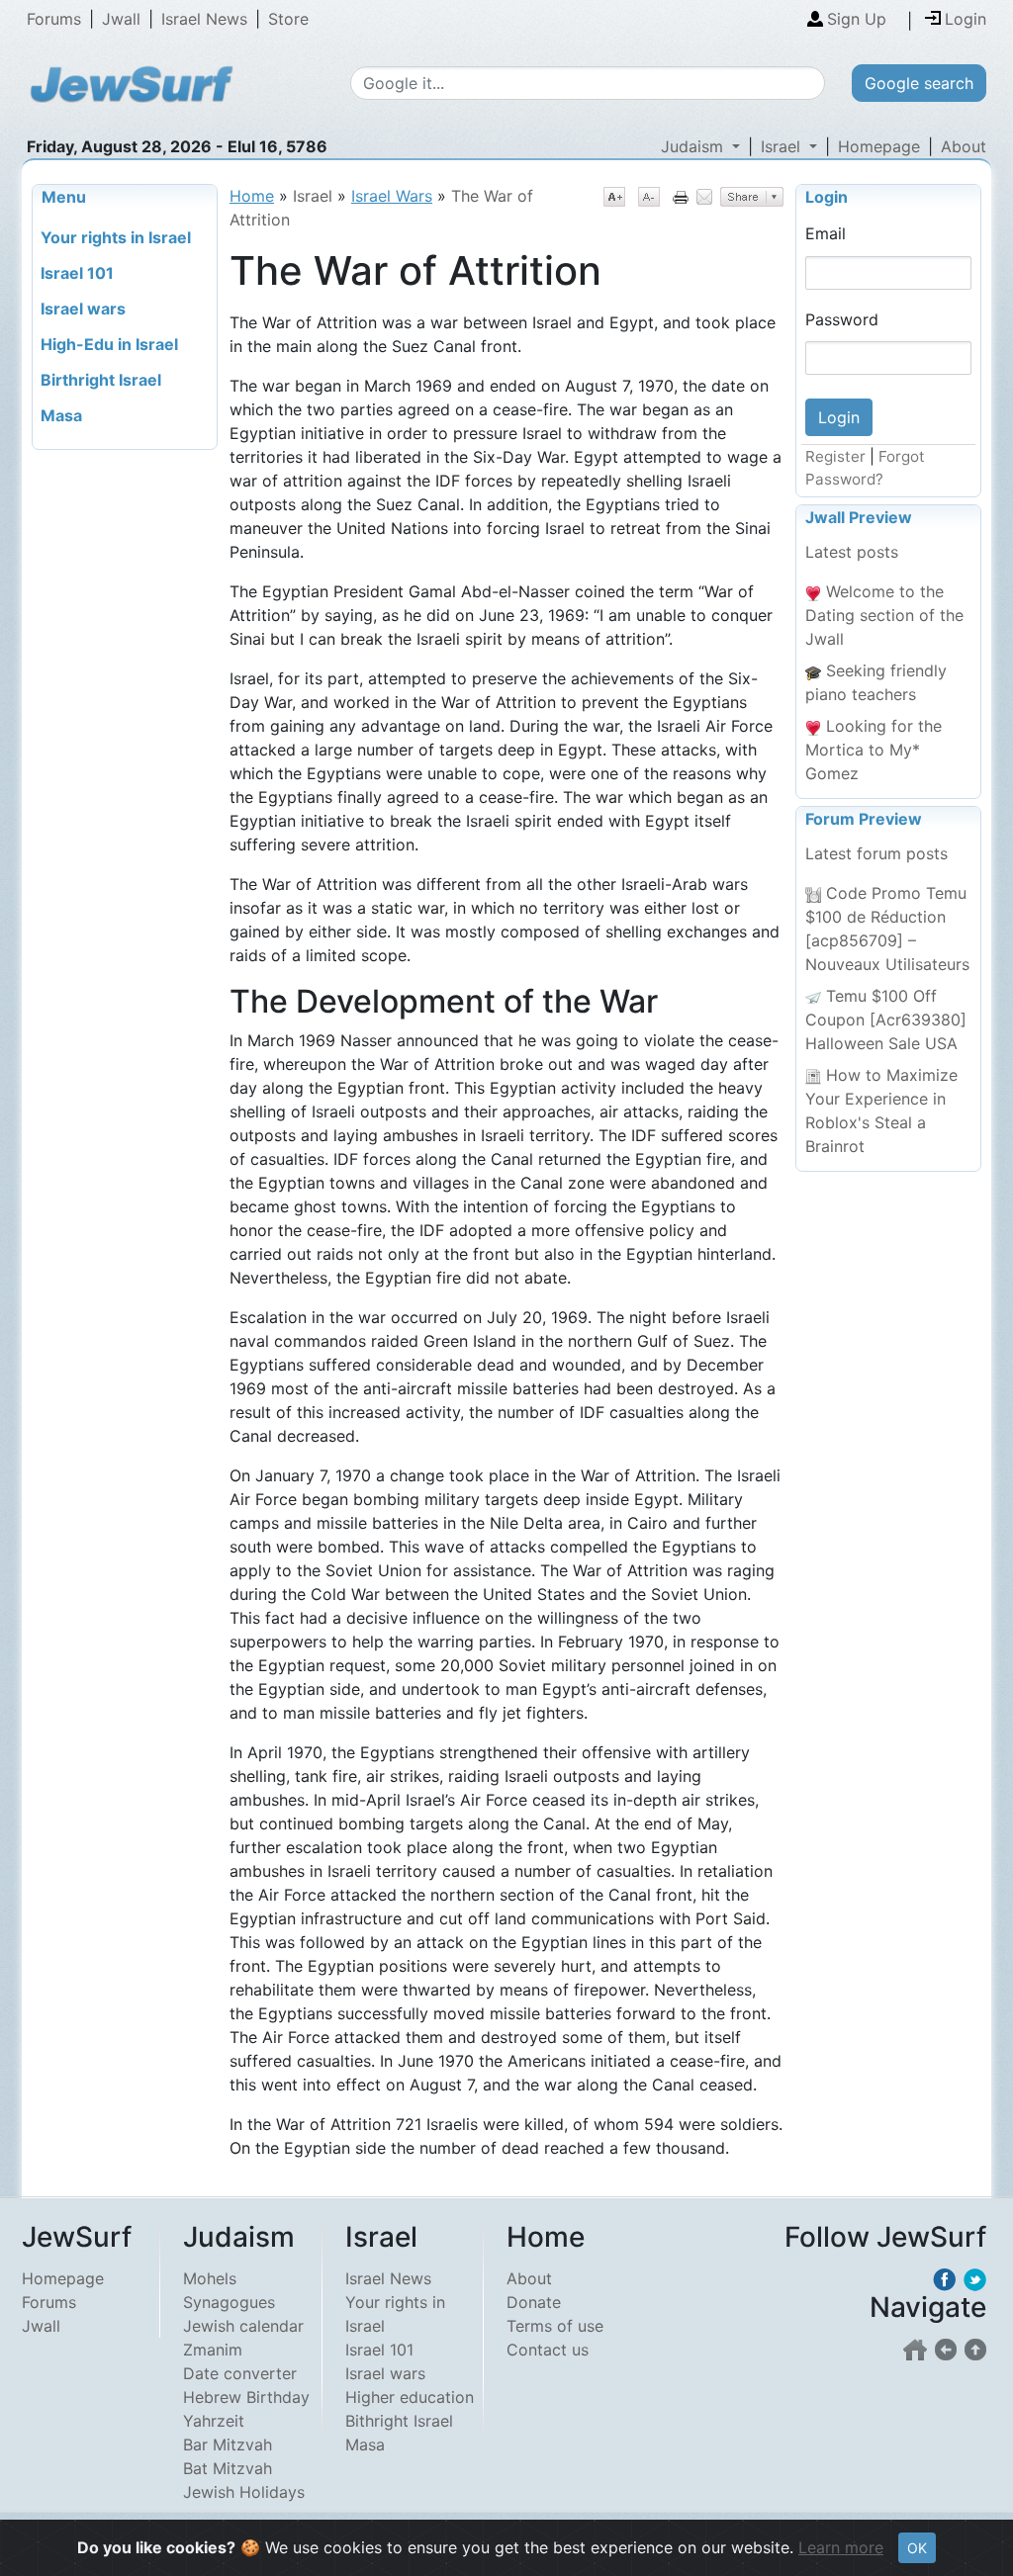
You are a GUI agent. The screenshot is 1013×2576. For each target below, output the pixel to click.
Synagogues (229, 2302)
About (964, 146)
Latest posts (852, 552)
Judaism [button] (694, 146)
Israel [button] (783, 146)
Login (827, 197)
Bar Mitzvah (228, 2444)
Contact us (548, 2350)
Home (252, 196)
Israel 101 (379, 2350)
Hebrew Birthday (246, 2397)
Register (835, 456)
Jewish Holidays (244, 2492)
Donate (534, 2302)
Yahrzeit (214, 2421)
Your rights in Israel (395, 2314)
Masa (365, 2444)
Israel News (204, 19)
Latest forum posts (876, 853)
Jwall (121, 19)
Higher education (410, 2397)
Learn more (841, 2547)
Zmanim (213, 2350)
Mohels (210, 2278)
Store (288, 19)
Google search (919, 83)
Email (826, 233)
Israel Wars (392, 196)
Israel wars (385, 2373)
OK (917, 2548)
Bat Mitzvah (228, 2468)
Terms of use (555, 2326)
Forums (54, 19)
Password (842, 319)
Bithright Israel (399, 2421)
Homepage (879, 146)
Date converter (240, 2373)
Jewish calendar (243, 2326)
